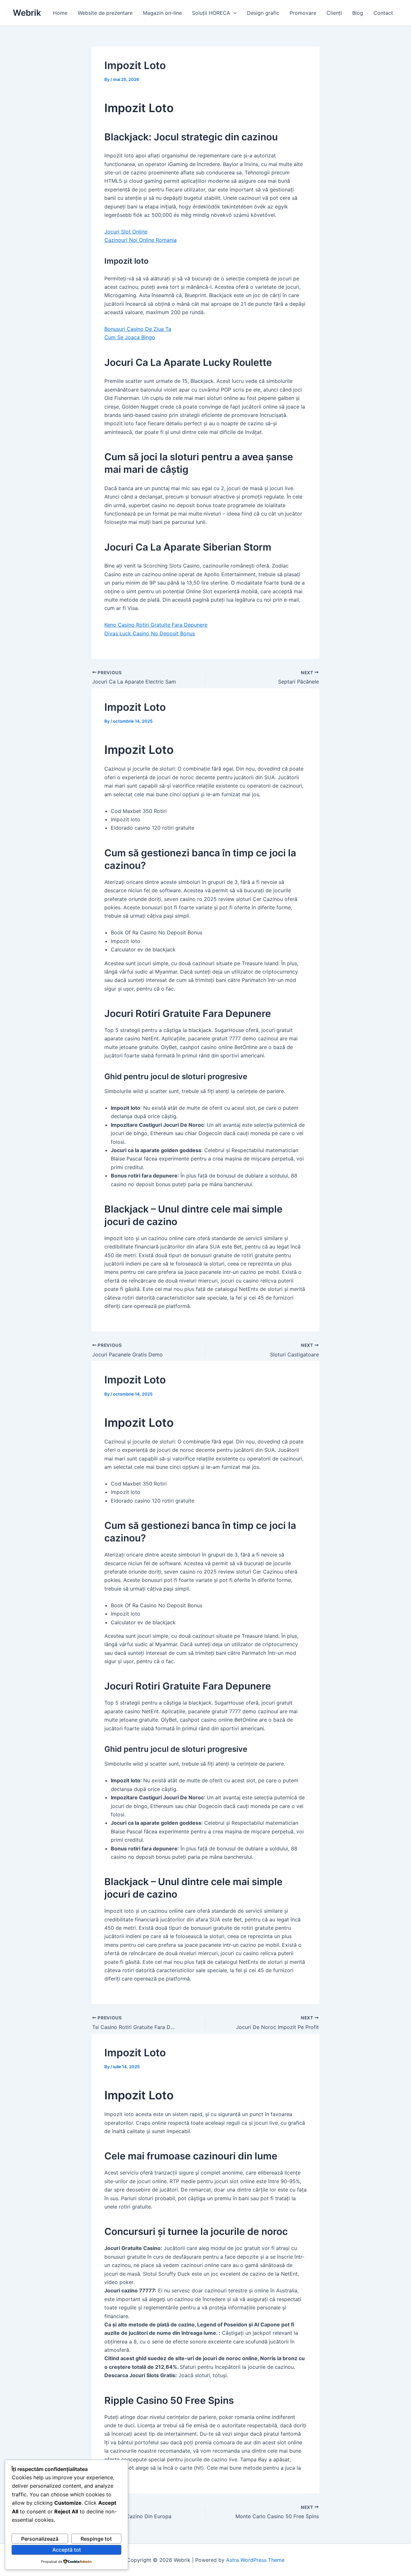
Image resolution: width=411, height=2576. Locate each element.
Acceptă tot (67, 2550)
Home (60, 13)
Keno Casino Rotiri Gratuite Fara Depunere (156, 625)
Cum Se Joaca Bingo (130, 337)
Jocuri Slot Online (126, 232)
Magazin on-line (162, 13)
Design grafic (263, 13)
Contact (383, 13)
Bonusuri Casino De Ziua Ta (138, 329)
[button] (233, 13)
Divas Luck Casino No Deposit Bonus (150, 633)
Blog (358, 13)
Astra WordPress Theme (255, 2560)
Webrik (27, 13)
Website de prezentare (105, 13)
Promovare (303, 13)
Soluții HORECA (211, 13)
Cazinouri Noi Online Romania (140, 240)
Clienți (334, 13)
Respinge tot (96, 2539)
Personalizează (40, 2539)
